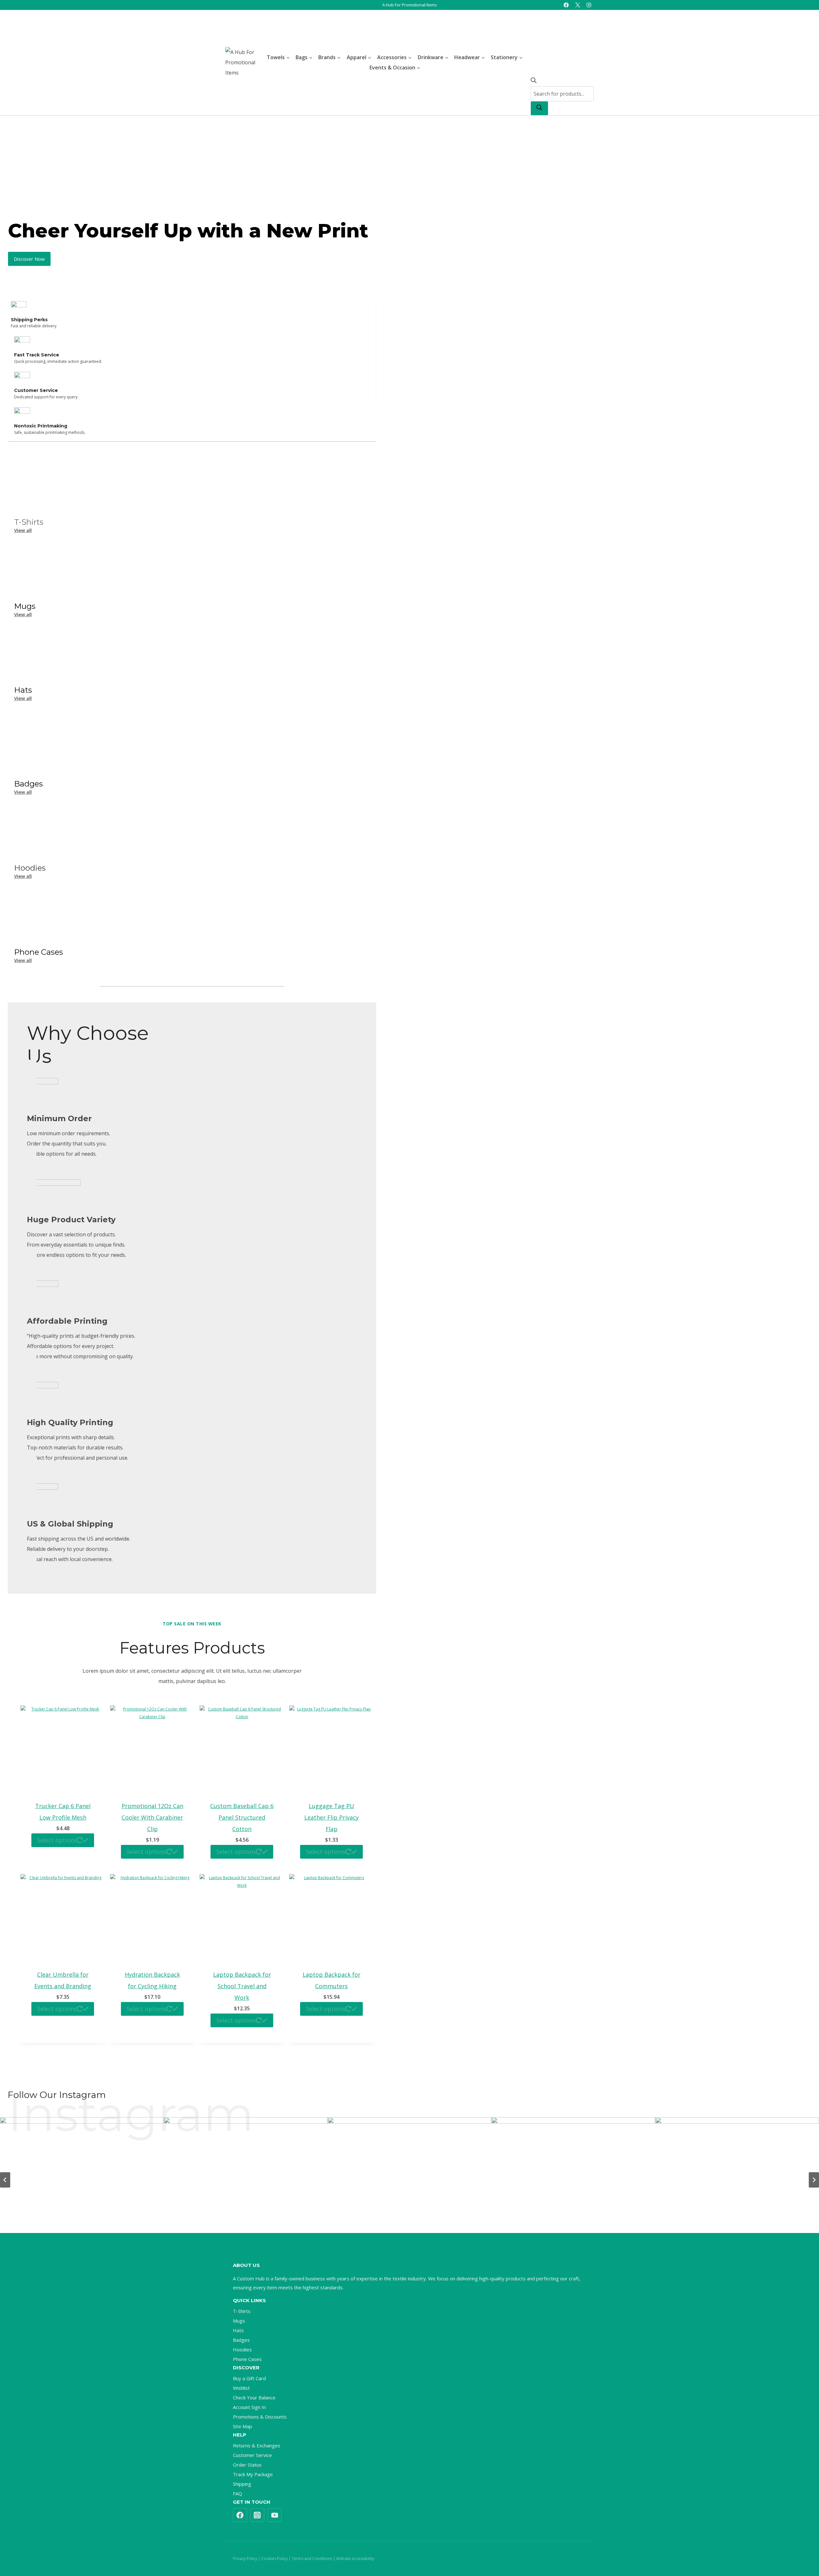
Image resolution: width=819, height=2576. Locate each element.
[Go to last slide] (5, 2180)
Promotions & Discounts (260, 2417)
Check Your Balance (254, 2397)
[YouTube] (275, 2515)
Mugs (239, 2321)
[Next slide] (814, 2180)
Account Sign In (249, 2407)
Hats (238, 2330)
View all (23, 530)
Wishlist (241, 2388)
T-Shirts (29, 522)
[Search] (539, 108)
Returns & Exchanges (257, 2445)
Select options (57, 1840)
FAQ (238, 2493)
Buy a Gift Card (249, 2378)
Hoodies (242, 2349)
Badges (241, 2340)
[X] (578, 5)
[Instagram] (589, 5)
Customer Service (252, 2455)
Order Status (247, 2465)
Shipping (242, 2484)
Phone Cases (247, 2359)
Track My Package (253, 2474)
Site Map (243, 2426)
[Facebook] (566, 5)
